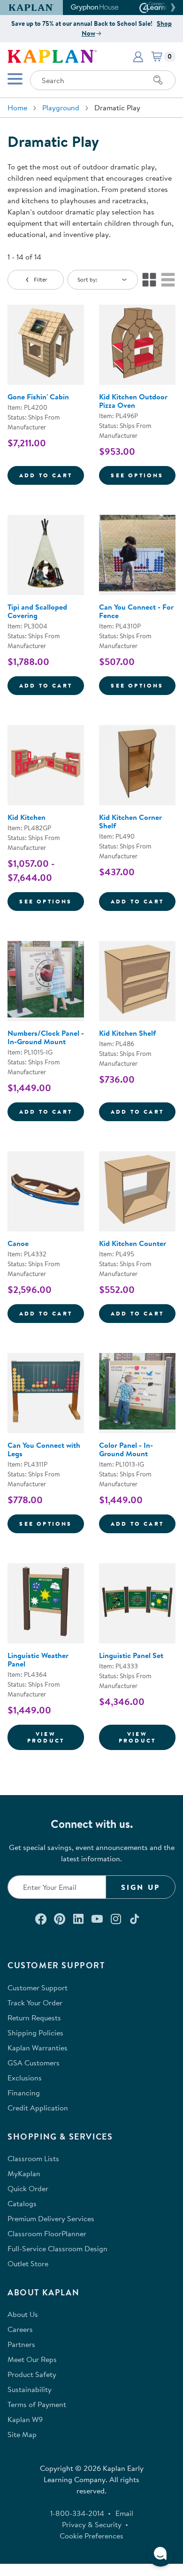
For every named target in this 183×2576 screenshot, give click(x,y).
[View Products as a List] (168, 280)
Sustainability (30, 2389)
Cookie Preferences (91, 2536)
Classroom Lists (33, 2158)
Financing (24, 2093)
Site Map (22, 2434)
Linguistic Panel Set (131, 1655)
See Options (143, 475)
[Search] (158, 80)
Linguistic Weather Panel (38, 1659)
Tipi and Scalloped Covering (37, 611)
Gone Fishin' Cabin (38, 397)
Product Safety (32, 2374)
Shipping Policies (35, 2033)
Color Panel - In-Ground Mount (126, 1449)
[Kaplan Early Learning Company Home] (52, 55)
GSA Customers (34, 2063)
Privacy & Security (92, 2524)
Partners (21, 2344)
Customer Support (38, 1987)
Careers (20, 2329)
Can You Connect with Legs (44, 1449)
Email (124, 2513)
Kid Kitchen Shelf (127, 1033)
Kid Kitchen (27, 817)
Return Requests (34, 2018)
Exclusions (25, 2078)
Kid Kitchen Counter (133, 1243)
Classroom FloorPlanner (47, 2233)
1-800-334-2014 (77, 2513)
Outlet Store (28, 2263)
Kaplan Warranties (38, 2048)
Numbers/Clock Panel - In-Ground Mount (46, 1037)
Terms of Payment (37, 2404)
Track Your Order (35, 2003)
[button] (172, 8)
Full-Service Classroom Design (57, 2248)
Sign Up (141, 1887)
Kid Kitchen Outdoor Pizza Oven (133, 401)
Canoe (18, 1243)
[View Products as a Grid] (149, 280)
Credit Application (38, 2108)
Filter (41, 279)
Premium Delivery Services (51, 2218)
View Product (56, 1737)
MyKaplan (24, 2173)
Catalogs (22, 2203)
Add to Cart (52, 475)
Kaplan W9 (25, 2419)
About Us (23, 2314)
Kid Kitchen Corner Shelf (130, 821)
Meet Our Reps (32, 2359)
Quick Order (28, 2188)
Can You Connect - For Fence (136, 611)
